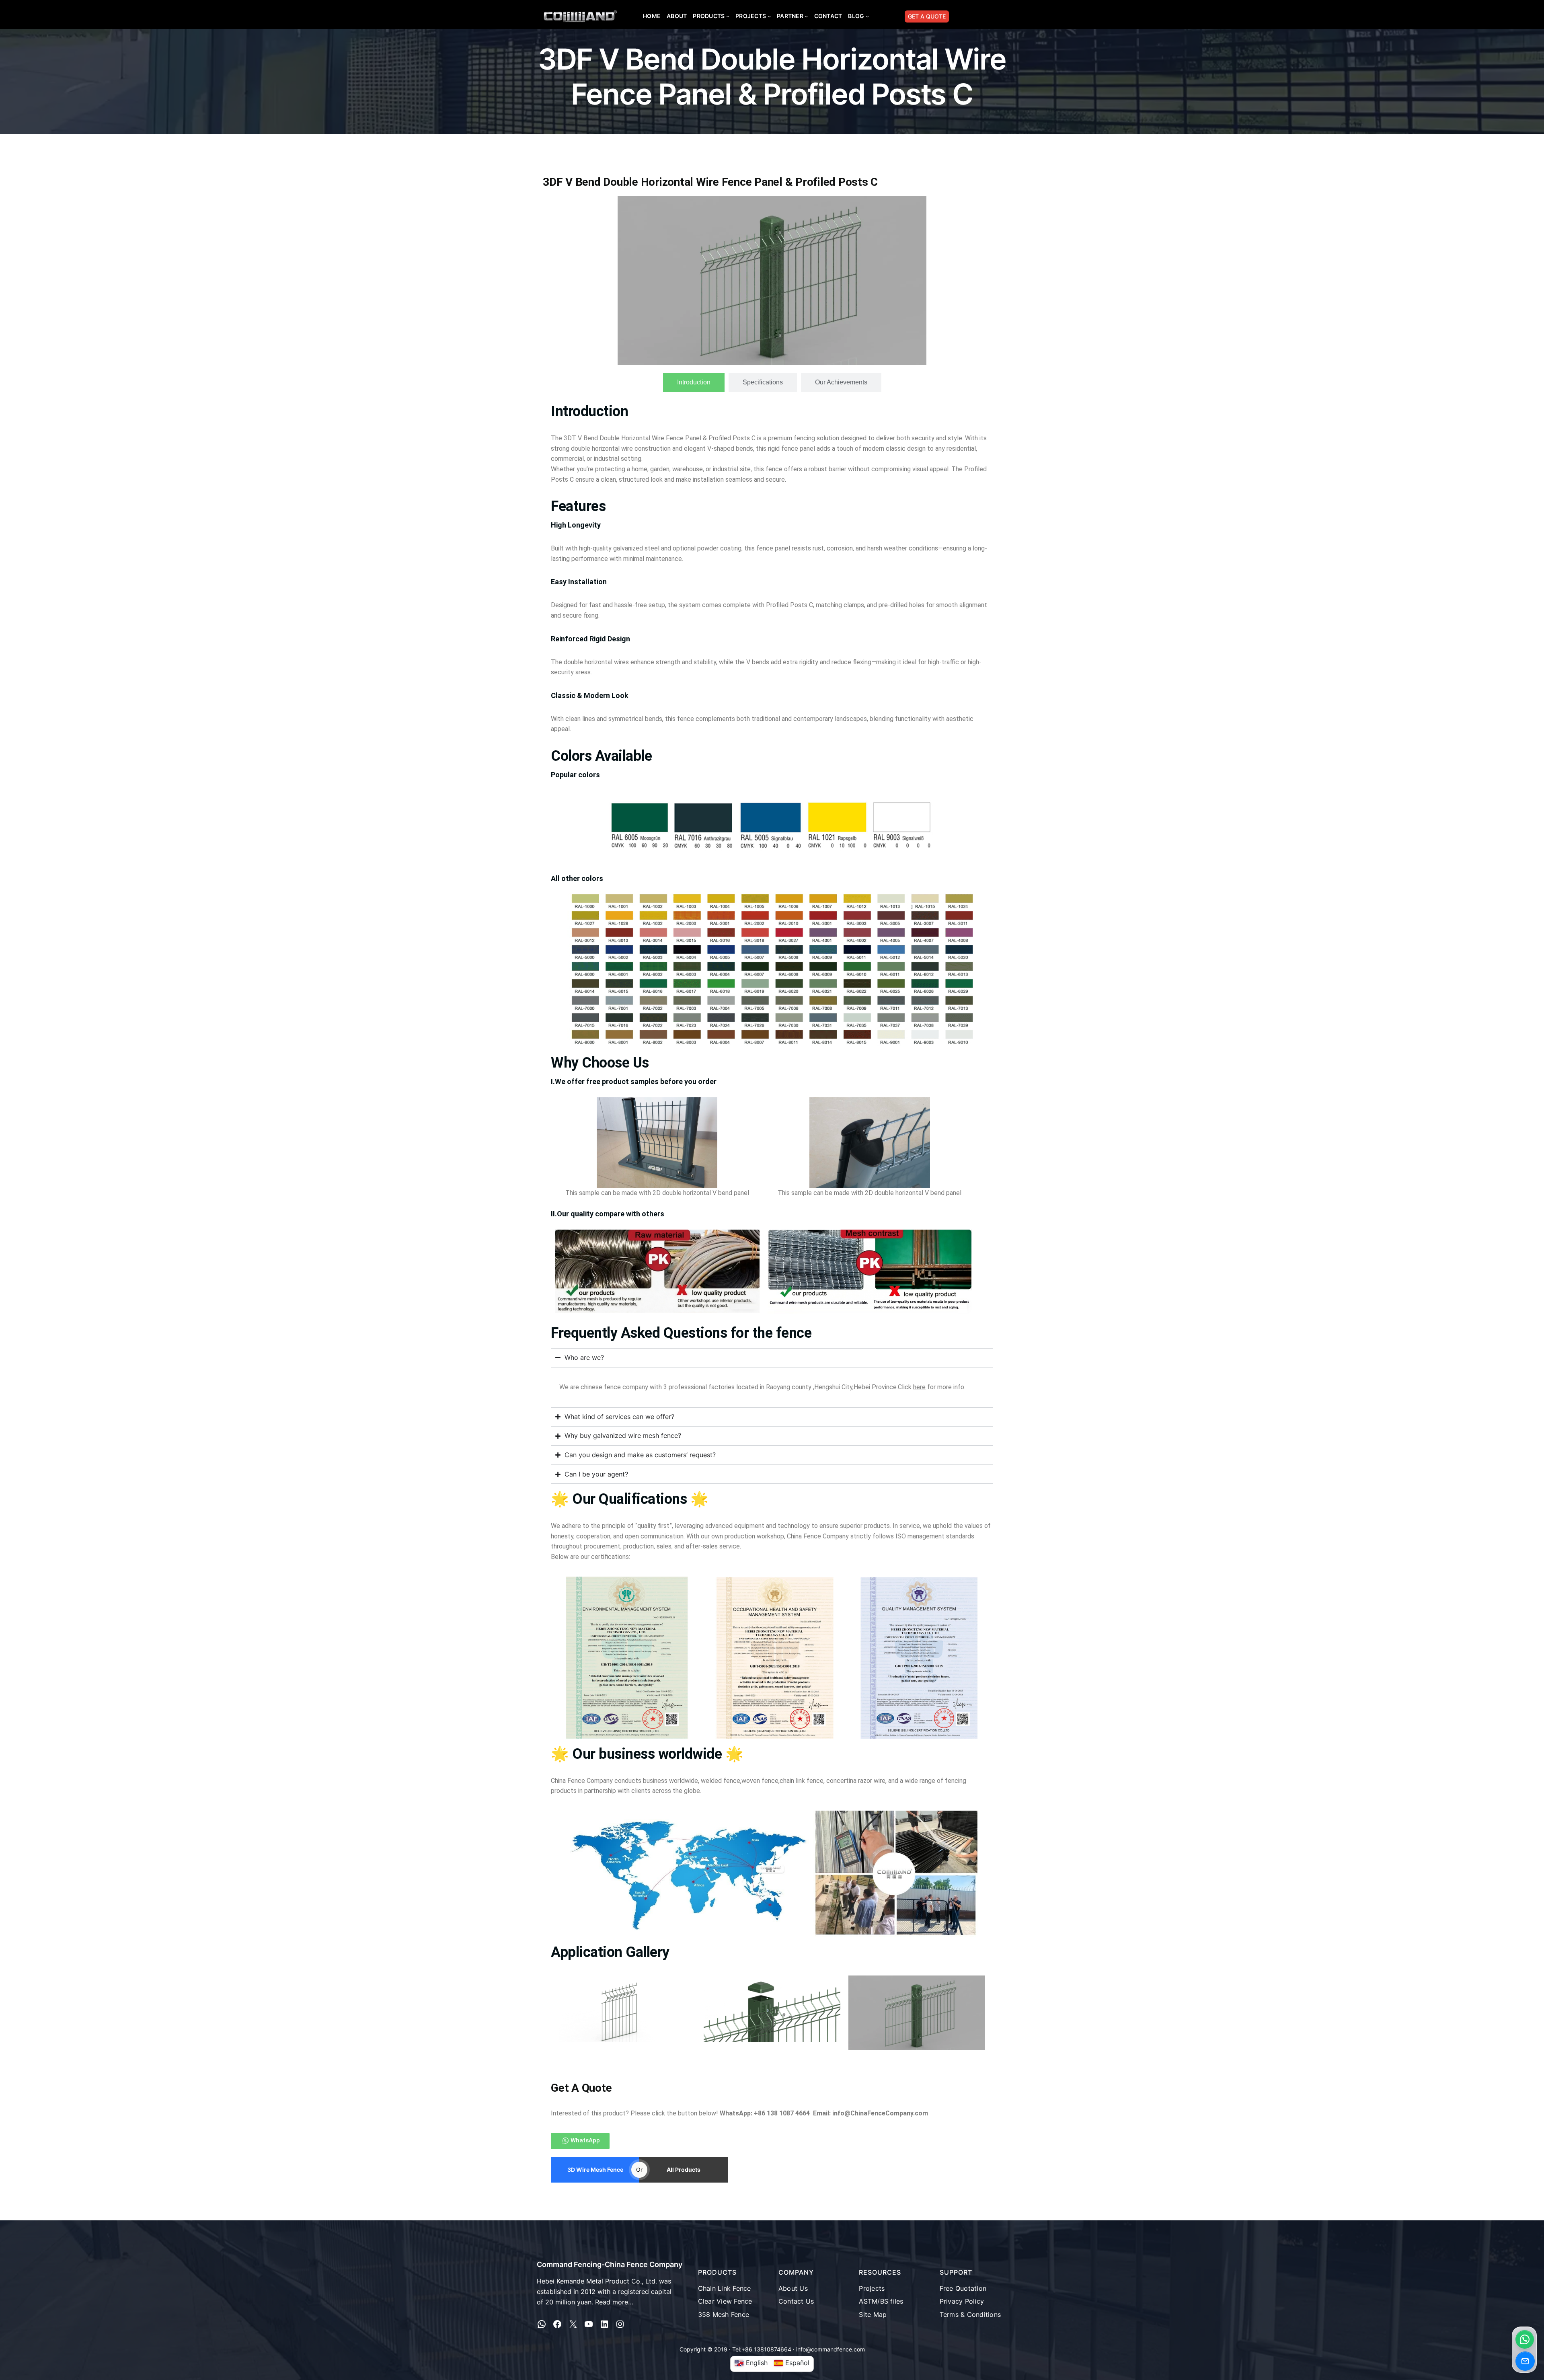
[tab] (694, 382)
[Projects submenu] (769, 16)
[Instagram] (620, 2324)
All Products (684, 2170)
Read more (612, 2302)
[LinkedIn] (604, 2324)
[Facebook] (557, 2324)
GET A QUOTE (927, 16)
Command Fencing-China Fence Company (610, 2264)
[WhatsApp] (542, 2324)
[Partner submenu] (806, 16)
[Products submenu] (728, 16)
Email (1525, 2361)
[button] (1525, 2339)
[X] (573, 2324)
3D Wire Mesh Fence (595, 2170)
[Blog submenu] (867, 16)
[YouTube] (589, 2324)
